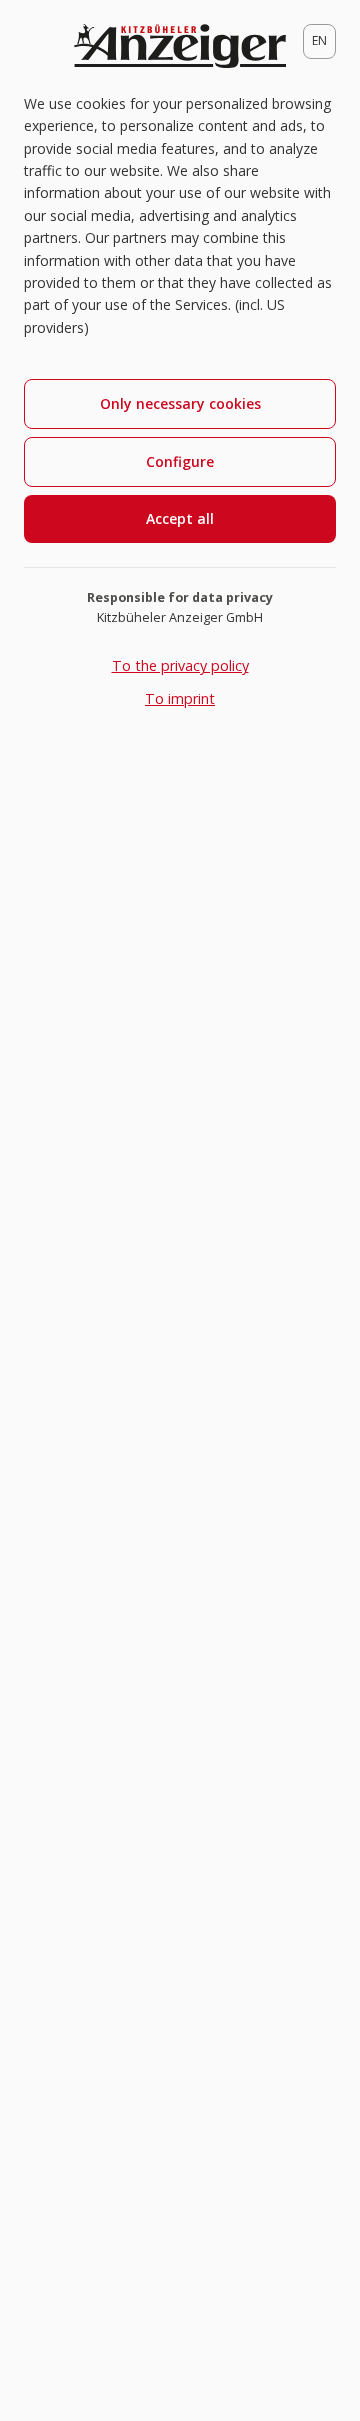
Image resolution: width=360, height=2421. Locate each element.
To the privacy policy (180, 665)
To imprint (180, 698)
